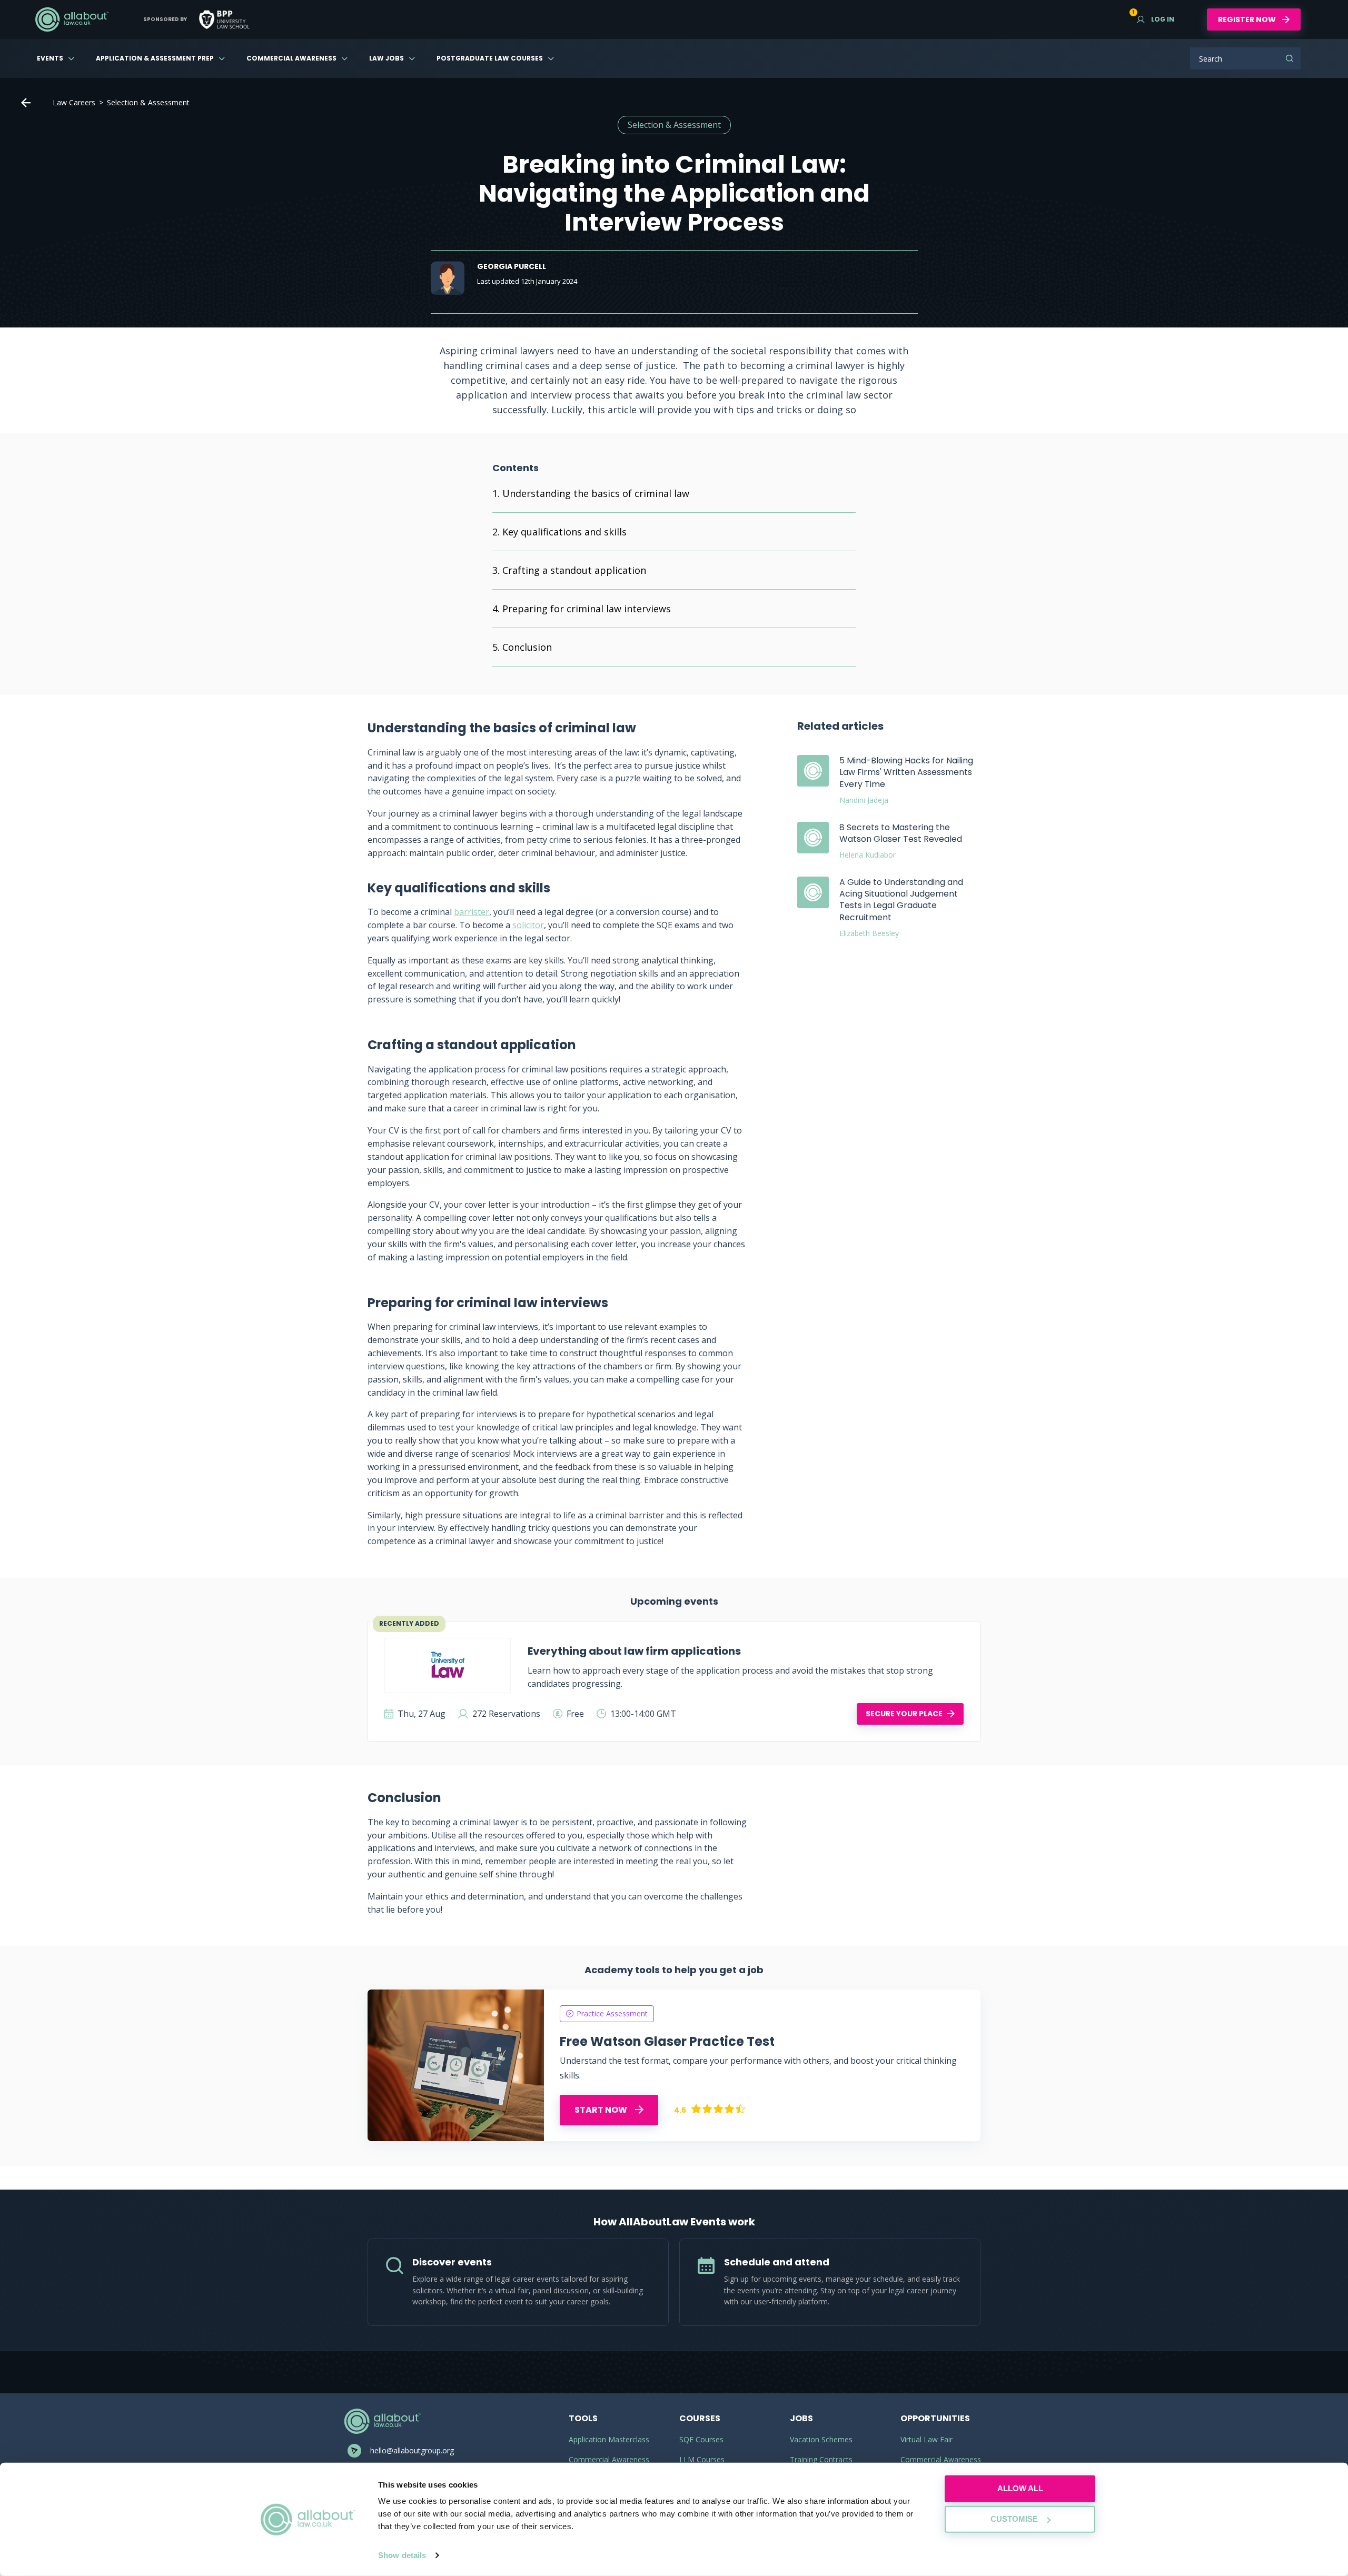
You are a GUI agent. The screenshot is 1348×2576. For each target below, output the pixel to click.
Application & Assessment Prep (155, 58)
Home (26, 103)
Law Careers (74, 102)
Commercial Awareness (291, 58)
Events (50, 58)
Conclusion (527, 647)
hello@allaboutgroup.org (412, 2450)
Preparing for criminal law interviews (587, 609)
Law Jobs (386, 58)
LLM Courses (702, 2459)
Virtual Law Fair (926, 2439)
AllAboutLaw (72, 19)
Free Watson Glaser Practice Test (667, 2041)
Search (1290, 58)
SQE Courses (701, 2439)
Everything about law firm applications (634, 1651)
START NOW (602, 2110)
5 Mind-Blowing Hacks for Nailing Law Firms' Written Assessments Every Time (906, 772)
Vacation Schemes (821, 2439)
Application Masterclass (609, 2439)
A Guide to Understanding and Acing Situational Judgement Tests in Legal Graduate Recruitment (901, 900)
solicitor (528, 925)
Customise (1014, 2519)
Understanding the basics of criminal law (596, 493)
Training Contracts (821, 2459)
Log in (1156, 19)
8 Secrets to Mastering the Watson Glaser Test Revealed (901, 833)
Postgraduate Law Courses (490, 58)
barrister (472, 912)
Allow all (1020, 2488)
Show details (402, 2555)
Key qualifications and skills (564, 532)
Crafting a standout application (574, 570)
